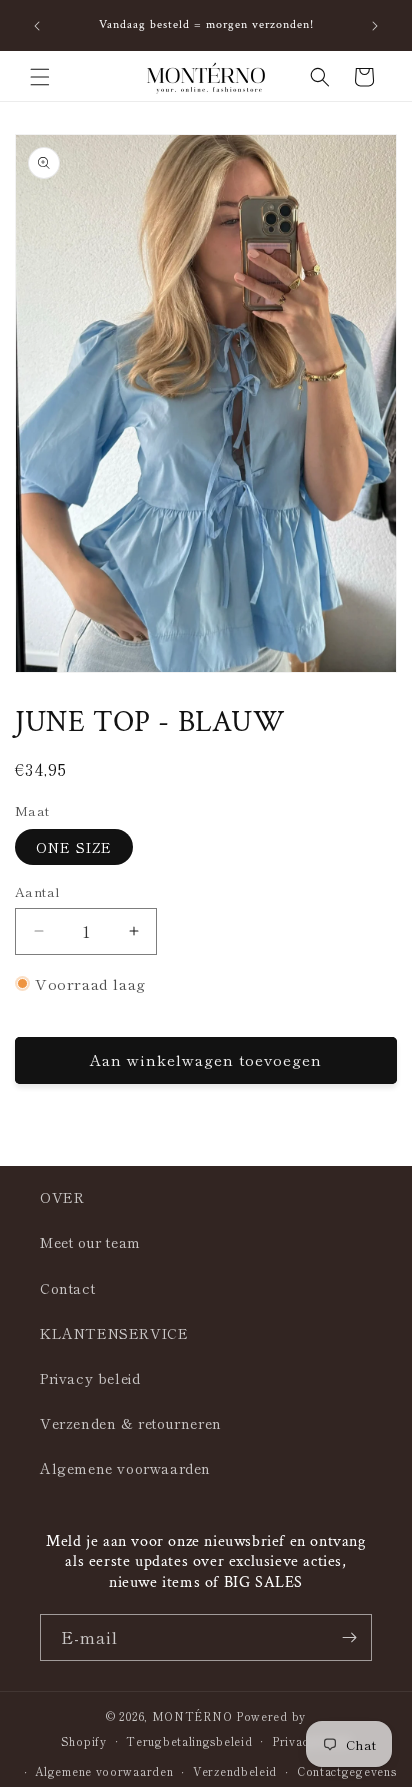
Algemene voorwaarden (125, 1468)
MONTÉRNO (192, 1716)
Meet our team (90, 1242)
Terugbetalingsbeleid (189, 1741)
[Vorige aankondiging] (37, 26)
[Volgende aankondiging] (375, 26)
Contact (67, 1288)
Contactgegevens (347, 1771)
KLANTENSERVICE (114, 1333)
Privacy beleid (90, 1378)
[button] (40, 77)
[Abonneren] (349, 1637)
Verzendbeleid (235, 1771)
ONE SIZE (74, 847)
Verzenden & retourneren (131, 1423)
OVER (62, 1197)
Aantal (37, 891)
